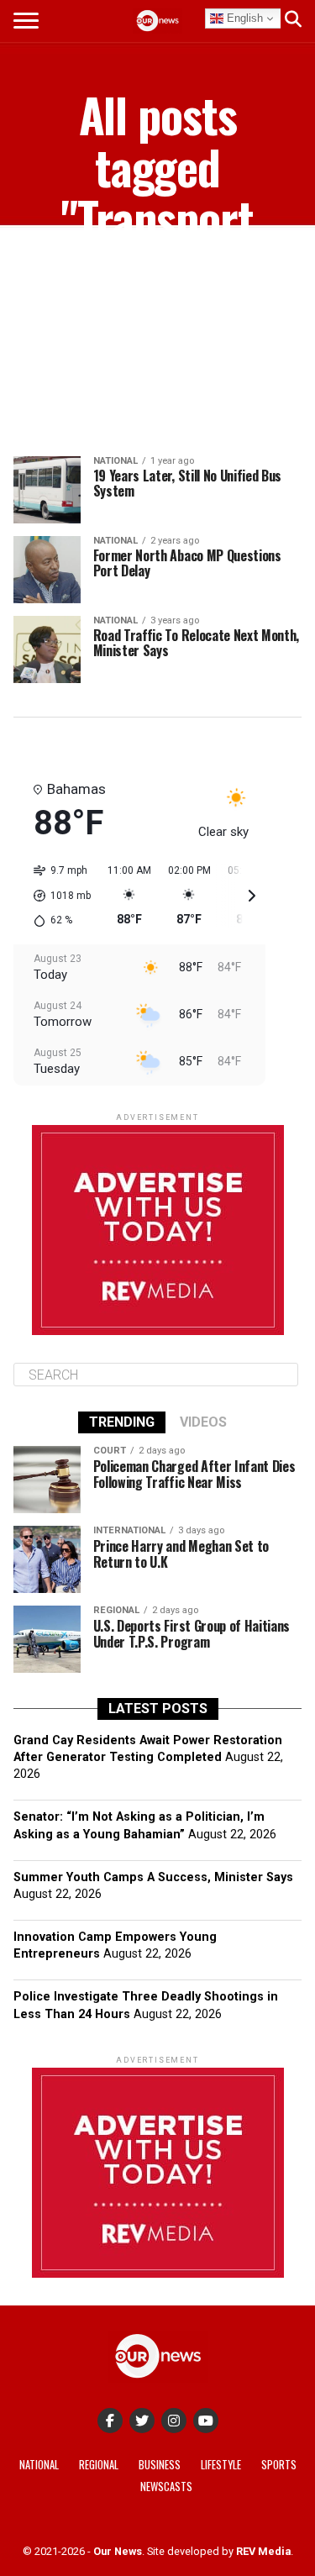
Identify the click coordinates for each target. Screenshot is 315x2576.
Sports (279, 2465)
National (39, 2465)
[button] (56, 896)
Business (160, 2465)
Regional (99, 2465)
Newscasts (166, 2487)
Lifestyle (221, 2465)
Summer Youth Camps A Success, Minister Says (153, 1877)
